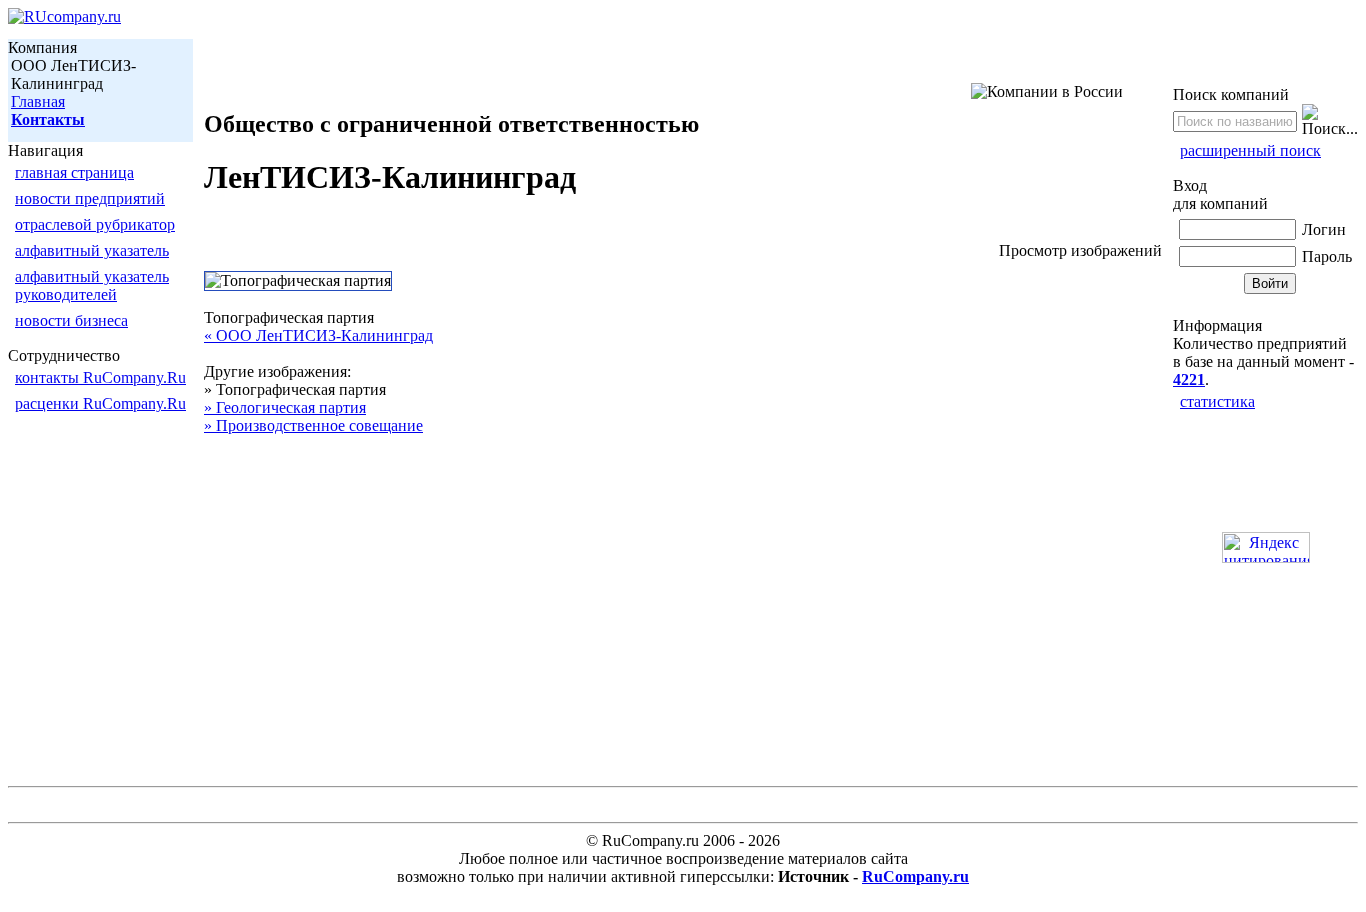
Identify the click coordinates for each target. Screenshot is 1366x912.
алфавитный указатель (92, 250)
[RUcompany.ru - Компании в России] (64, 16)
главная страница (74, 172)
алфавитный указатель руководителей (92, 285)
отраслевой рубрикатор (95, 224)
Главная (38, 101)
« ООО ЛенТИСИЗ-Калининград (318, 335)
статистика (1217, 401)
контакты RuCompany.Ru (100, 377)
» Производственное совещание (313, 425)
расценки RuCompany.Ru (100, 403)
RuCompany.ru (915, 876)
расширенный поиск (1250, 150)
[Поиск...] (1330, 121)
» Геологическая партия (285, 407)
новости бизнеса (71, 320)
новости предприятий (90, 198)
